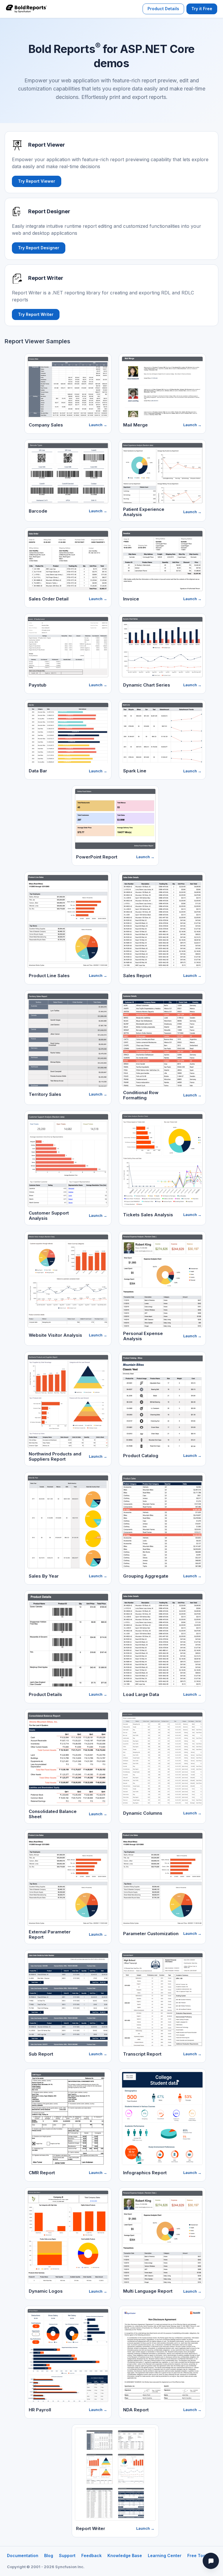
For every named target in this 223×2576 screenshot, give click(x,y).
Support (67, 2555)
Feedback (91, 2555)
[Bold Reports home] (26, 9)
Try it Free (202, 9)
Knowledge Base (125, 2555)
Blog (49, 2555)
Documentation (23, 2555)
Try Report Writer (36, 314)
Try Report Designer (39, 248)
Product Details (163, 9)
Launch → (98, 425)
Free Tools (198, 2555)
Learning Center (165, 2555)
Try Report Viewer (37, 181)
